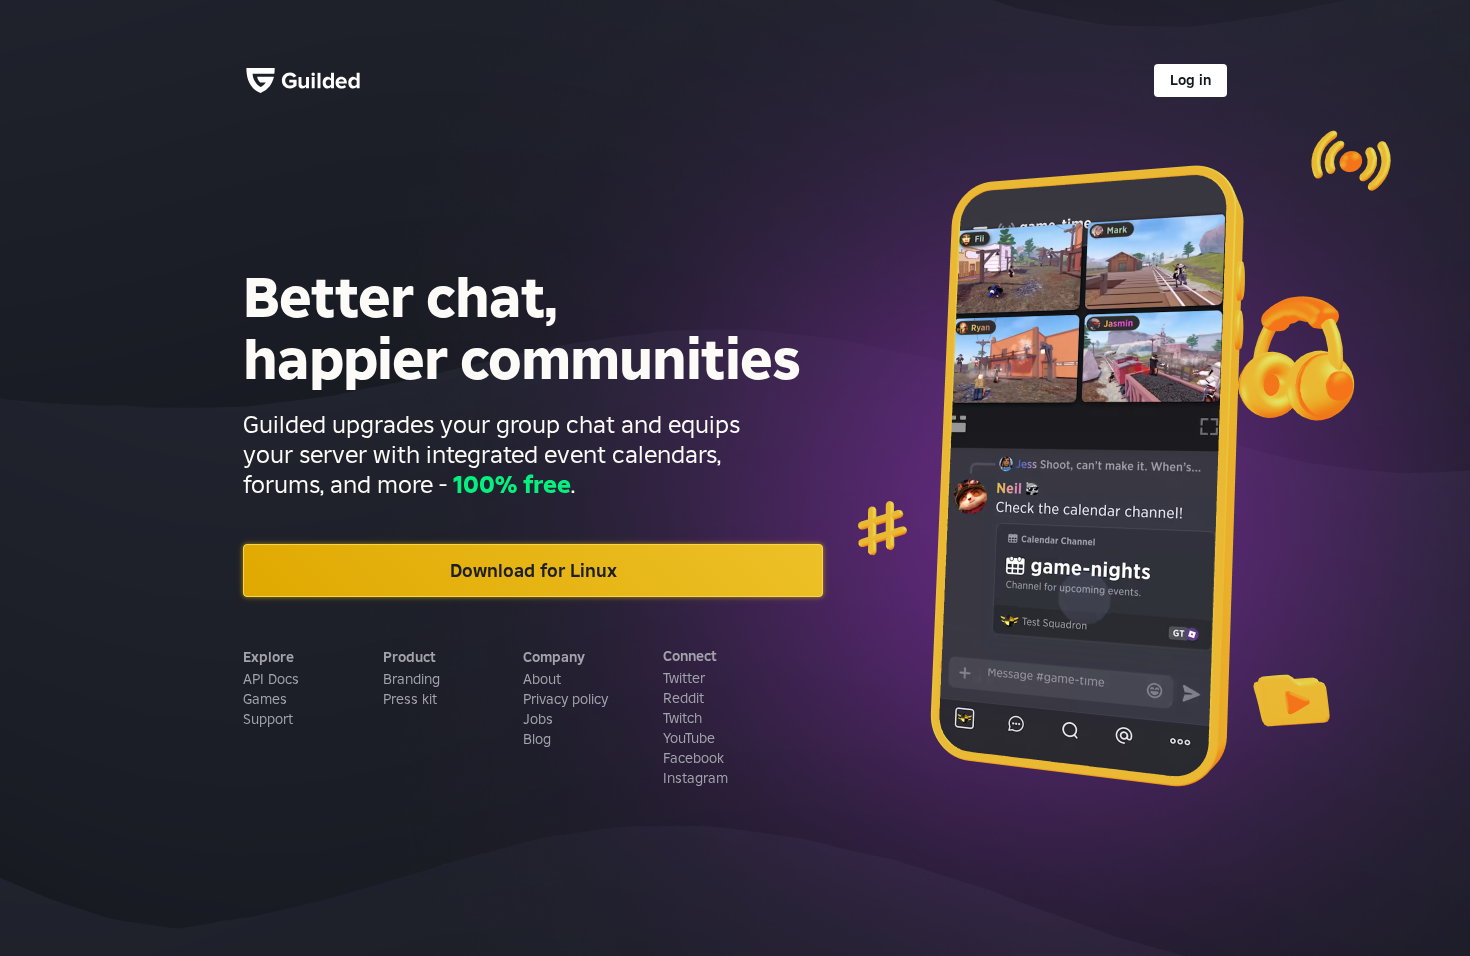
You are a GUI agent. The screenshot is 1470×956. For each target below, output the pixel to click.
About (542, 679)
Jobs (538, 719)
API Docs (271, 679)
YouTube (689, 738)
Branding (411, 679)
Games (265, 699)
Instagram (695, 778)
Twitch (682, 718)
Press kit (410, 699)
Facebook (693, 758)
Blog (537, 739)
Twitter (684, 678)
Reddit (683, 698)
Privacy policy (565, 699)
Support (268, 719)
